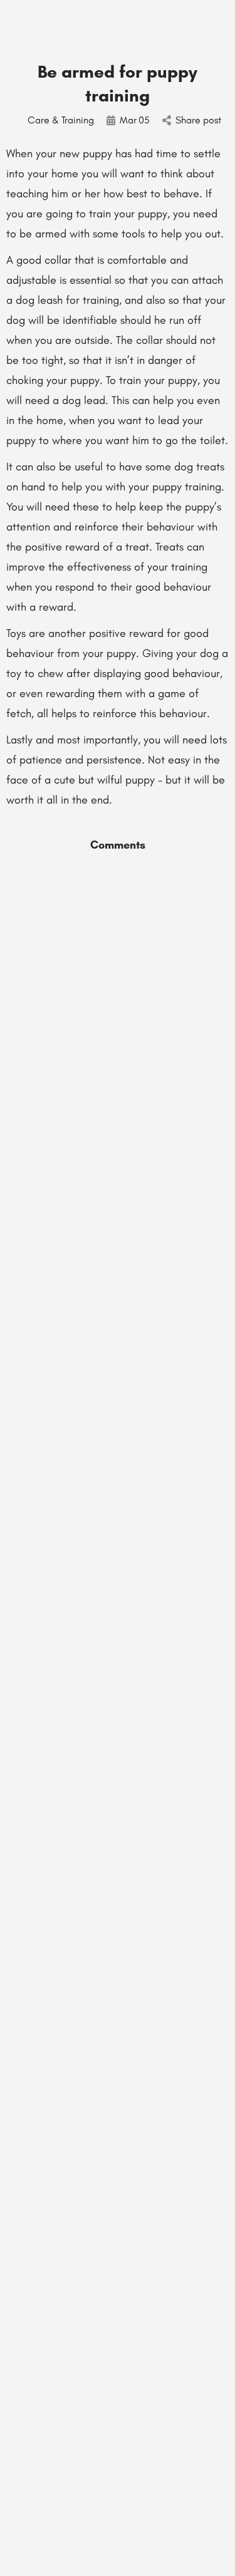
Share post (198, 120)
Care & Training (61, 120)
